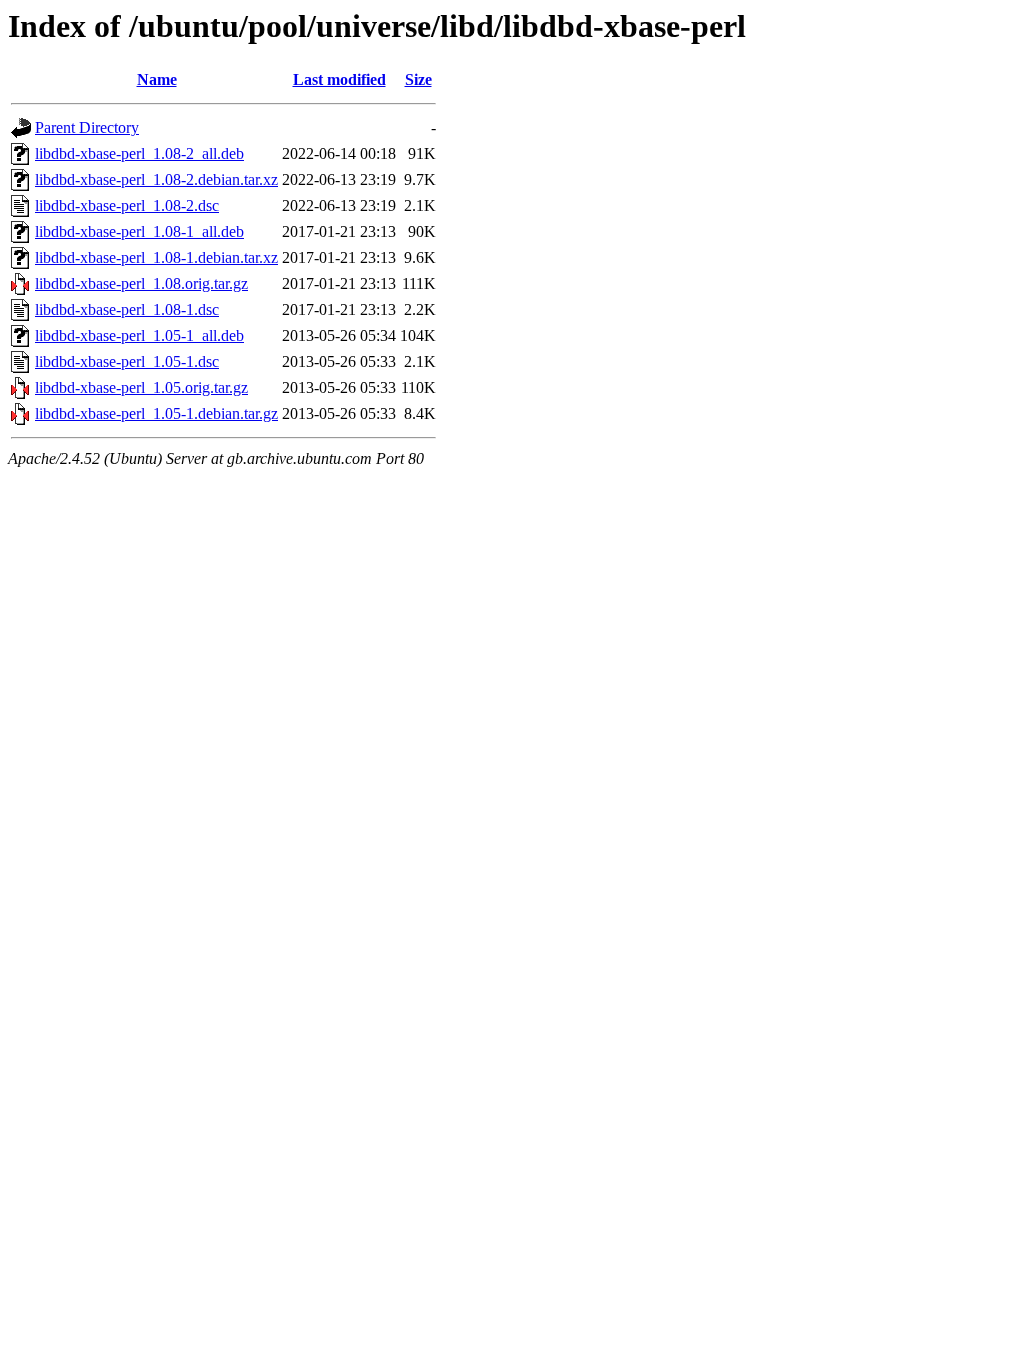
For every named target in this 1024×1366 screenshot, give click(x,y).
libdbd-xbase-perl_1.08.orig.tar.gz (141, 283)
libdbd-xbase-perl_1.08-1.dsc (127, 309)
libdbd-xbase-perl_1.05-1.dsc (127, 361)
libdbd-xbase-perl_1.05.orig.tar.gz (141, 387)
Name (157, 79)
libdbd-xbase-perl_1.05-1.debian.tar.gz (156, 413)
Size (418, 79)
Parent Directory (87, 127)
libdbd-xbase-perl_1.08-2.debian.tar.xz (156, 179)
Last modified (339, 79)
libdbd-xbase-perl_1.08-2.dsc (127, 205)
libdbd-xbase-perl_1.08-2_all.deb (139, 153)
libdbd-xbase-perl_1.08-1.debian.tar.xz (156, 257)
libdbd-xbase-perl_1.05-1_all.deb (139, 335)
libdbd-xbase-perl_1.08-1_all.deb (139, 231)
